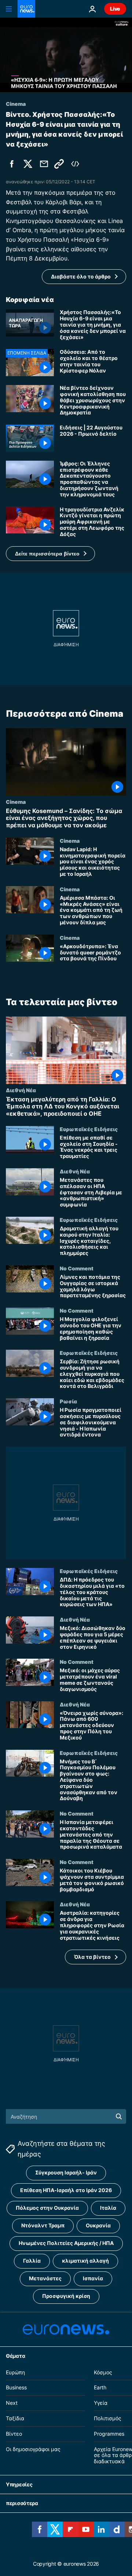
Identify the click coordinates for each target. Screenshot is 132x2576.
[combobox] (66, 2116)
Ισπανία (93, 2278)
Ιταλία (108, 2208)
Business (16, 2388)
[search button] (119, 2116)
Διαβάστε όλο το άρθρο (81, 276)
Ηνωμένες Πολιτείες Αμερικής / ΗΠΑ (66, 2243)
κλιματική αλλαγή (85, 2261)
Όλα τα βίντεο (92, 1957)
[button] (50, 554)
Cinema (16, 802)
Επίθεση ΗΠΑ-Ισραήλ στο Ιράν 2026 (66, 2190)
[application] (66, 55)
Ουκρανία (98, 2225)
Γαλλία (32, 2261)
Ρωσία (68, 1401)
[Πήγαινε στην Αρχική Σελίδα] (26, 9)
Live (115, 9)
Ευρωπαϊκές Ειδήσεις (89, 1129)
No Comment (77, 1268)
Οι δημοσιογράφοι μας (33, 2449)
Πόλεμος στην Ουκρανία (47, 2208)
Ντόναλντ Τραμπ (43, 2225)
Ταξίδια (15, 2418)
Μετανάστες (45, 2278)
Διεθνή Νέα (21, 1090)
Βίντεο (14, 2434)
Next (12, 2403)
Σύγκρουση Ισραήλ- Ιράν (66, 2172)
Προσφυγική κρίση (66, 2296)
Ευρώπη (15, 2372)
